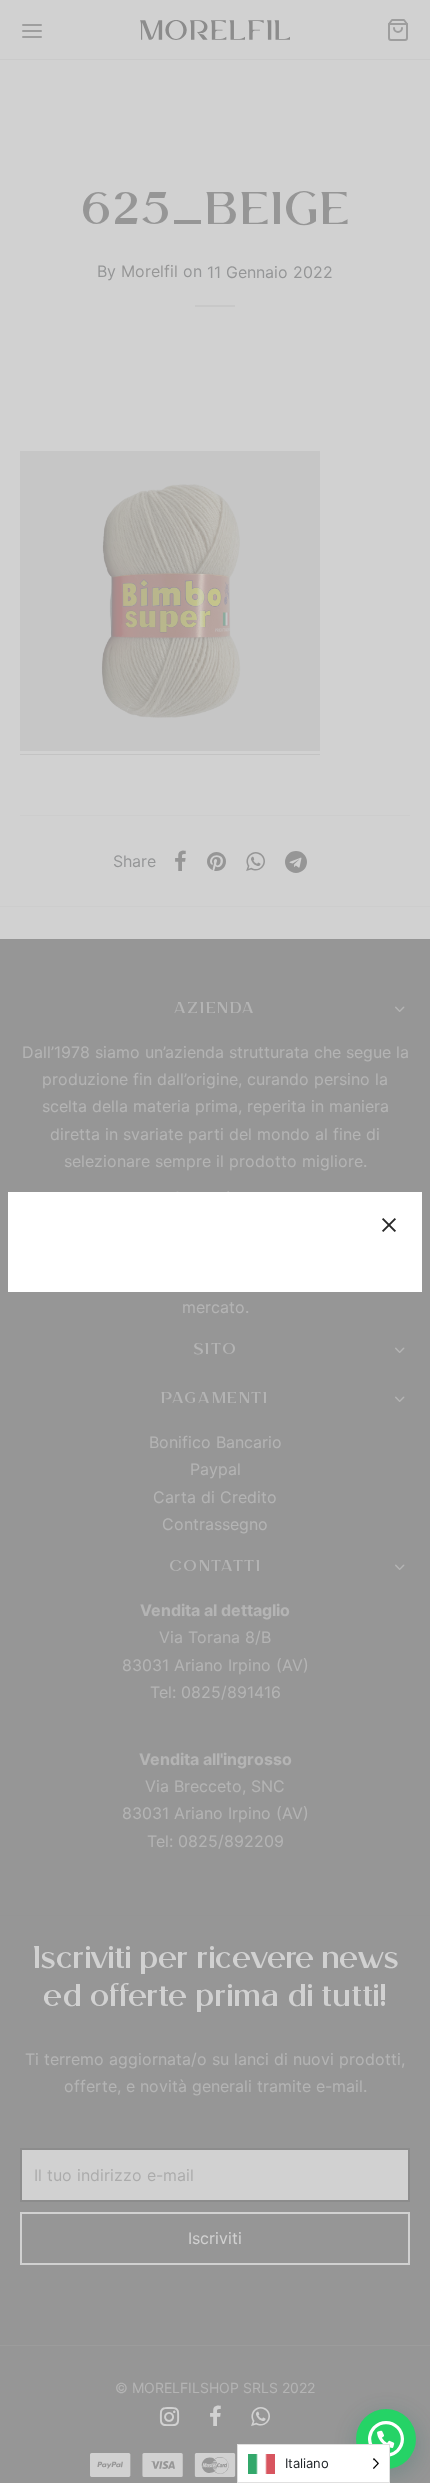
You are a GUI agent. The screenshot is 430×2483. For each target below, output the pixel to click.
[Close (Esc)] (389, 1225)
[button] (386, 2439)
